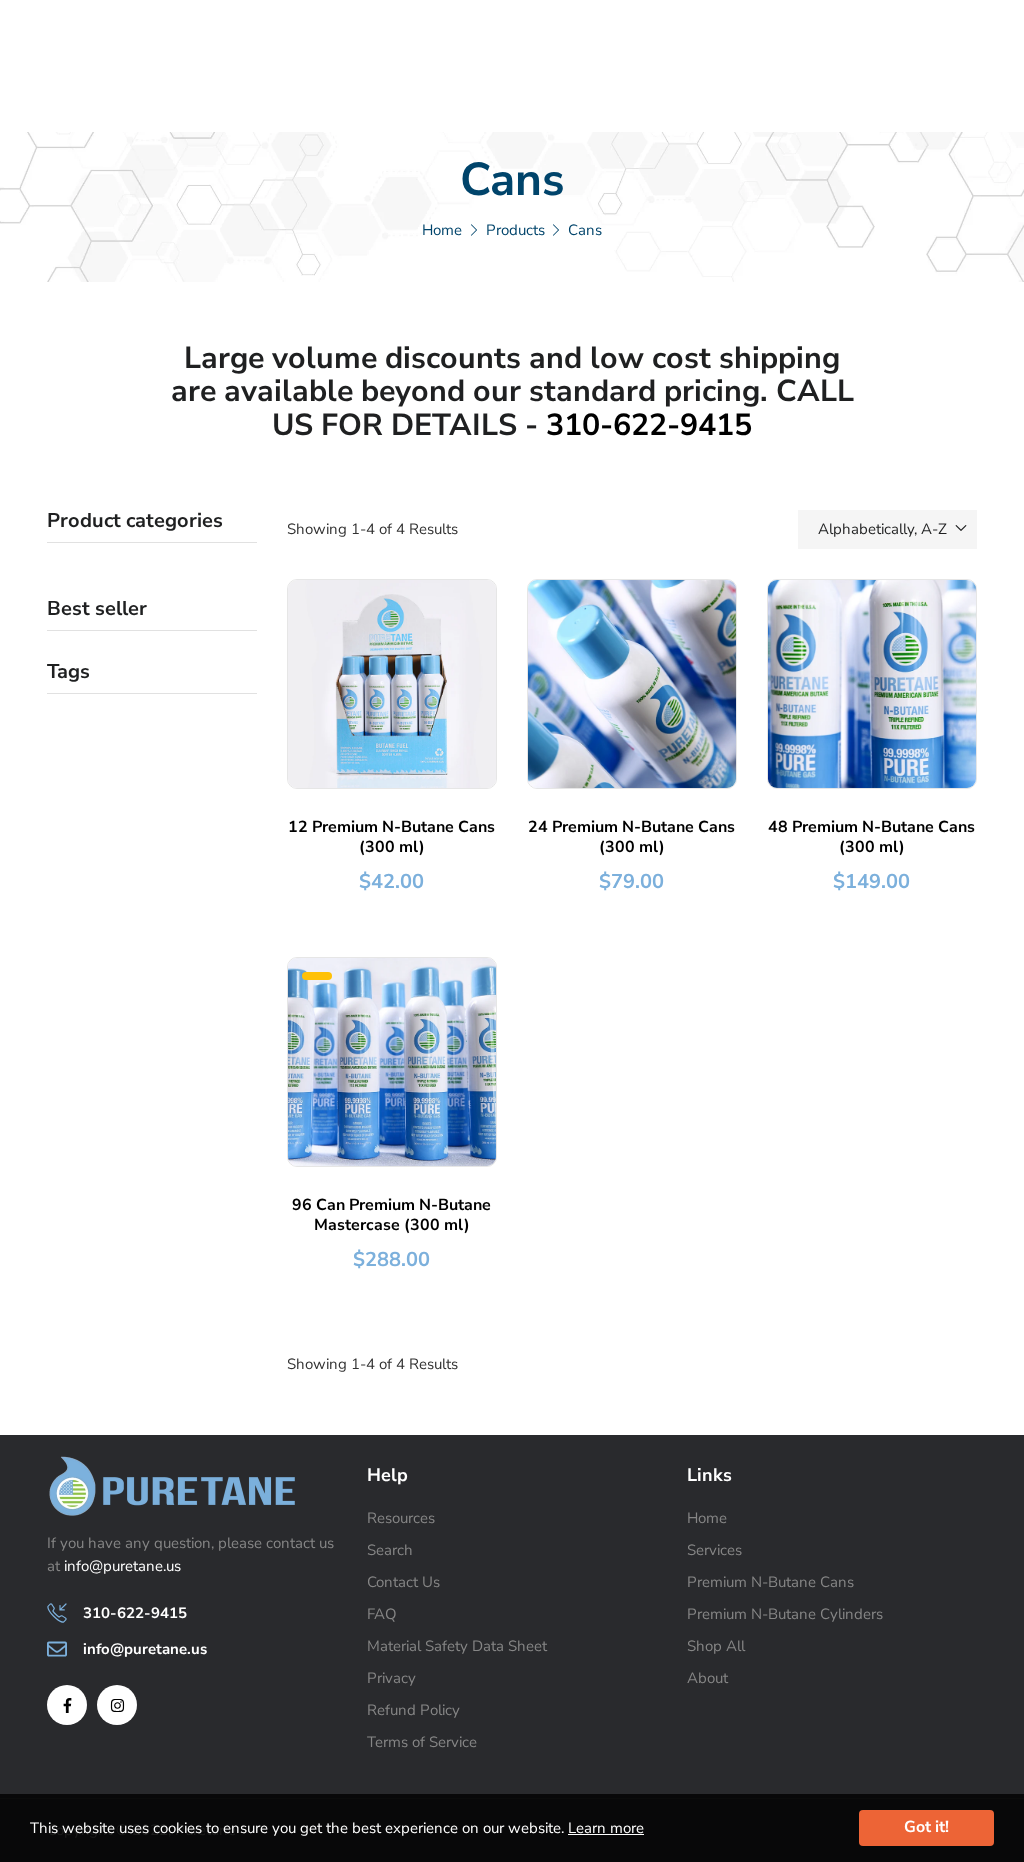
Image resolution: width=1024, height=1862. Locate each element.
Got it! (926, 1827)
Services (714, 1550)
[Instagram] (117, 1705)
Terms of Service (422, 1742)
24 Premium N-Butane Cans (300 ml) (631, 837)
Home (707, 1518)
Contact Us (403, 1582)
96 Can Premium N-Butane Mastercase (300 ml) (391, 1215)
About (707, 1678)
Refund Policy (413, 1710)
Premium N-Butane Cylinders (785, 1614)
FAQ (382, 1614)
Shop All (716, 1646)
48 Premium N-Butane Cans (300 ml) (871, 837)
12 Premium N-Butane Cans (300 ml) (391, 837)
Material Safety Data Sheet (457, 1646)
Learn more (606, 1828)
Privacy (391, 1678)
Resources (401, 1518)
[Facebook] (67, 1705)
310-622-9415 (649, 425)
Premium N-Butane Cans (770, 1582)
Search (390, 1550)
